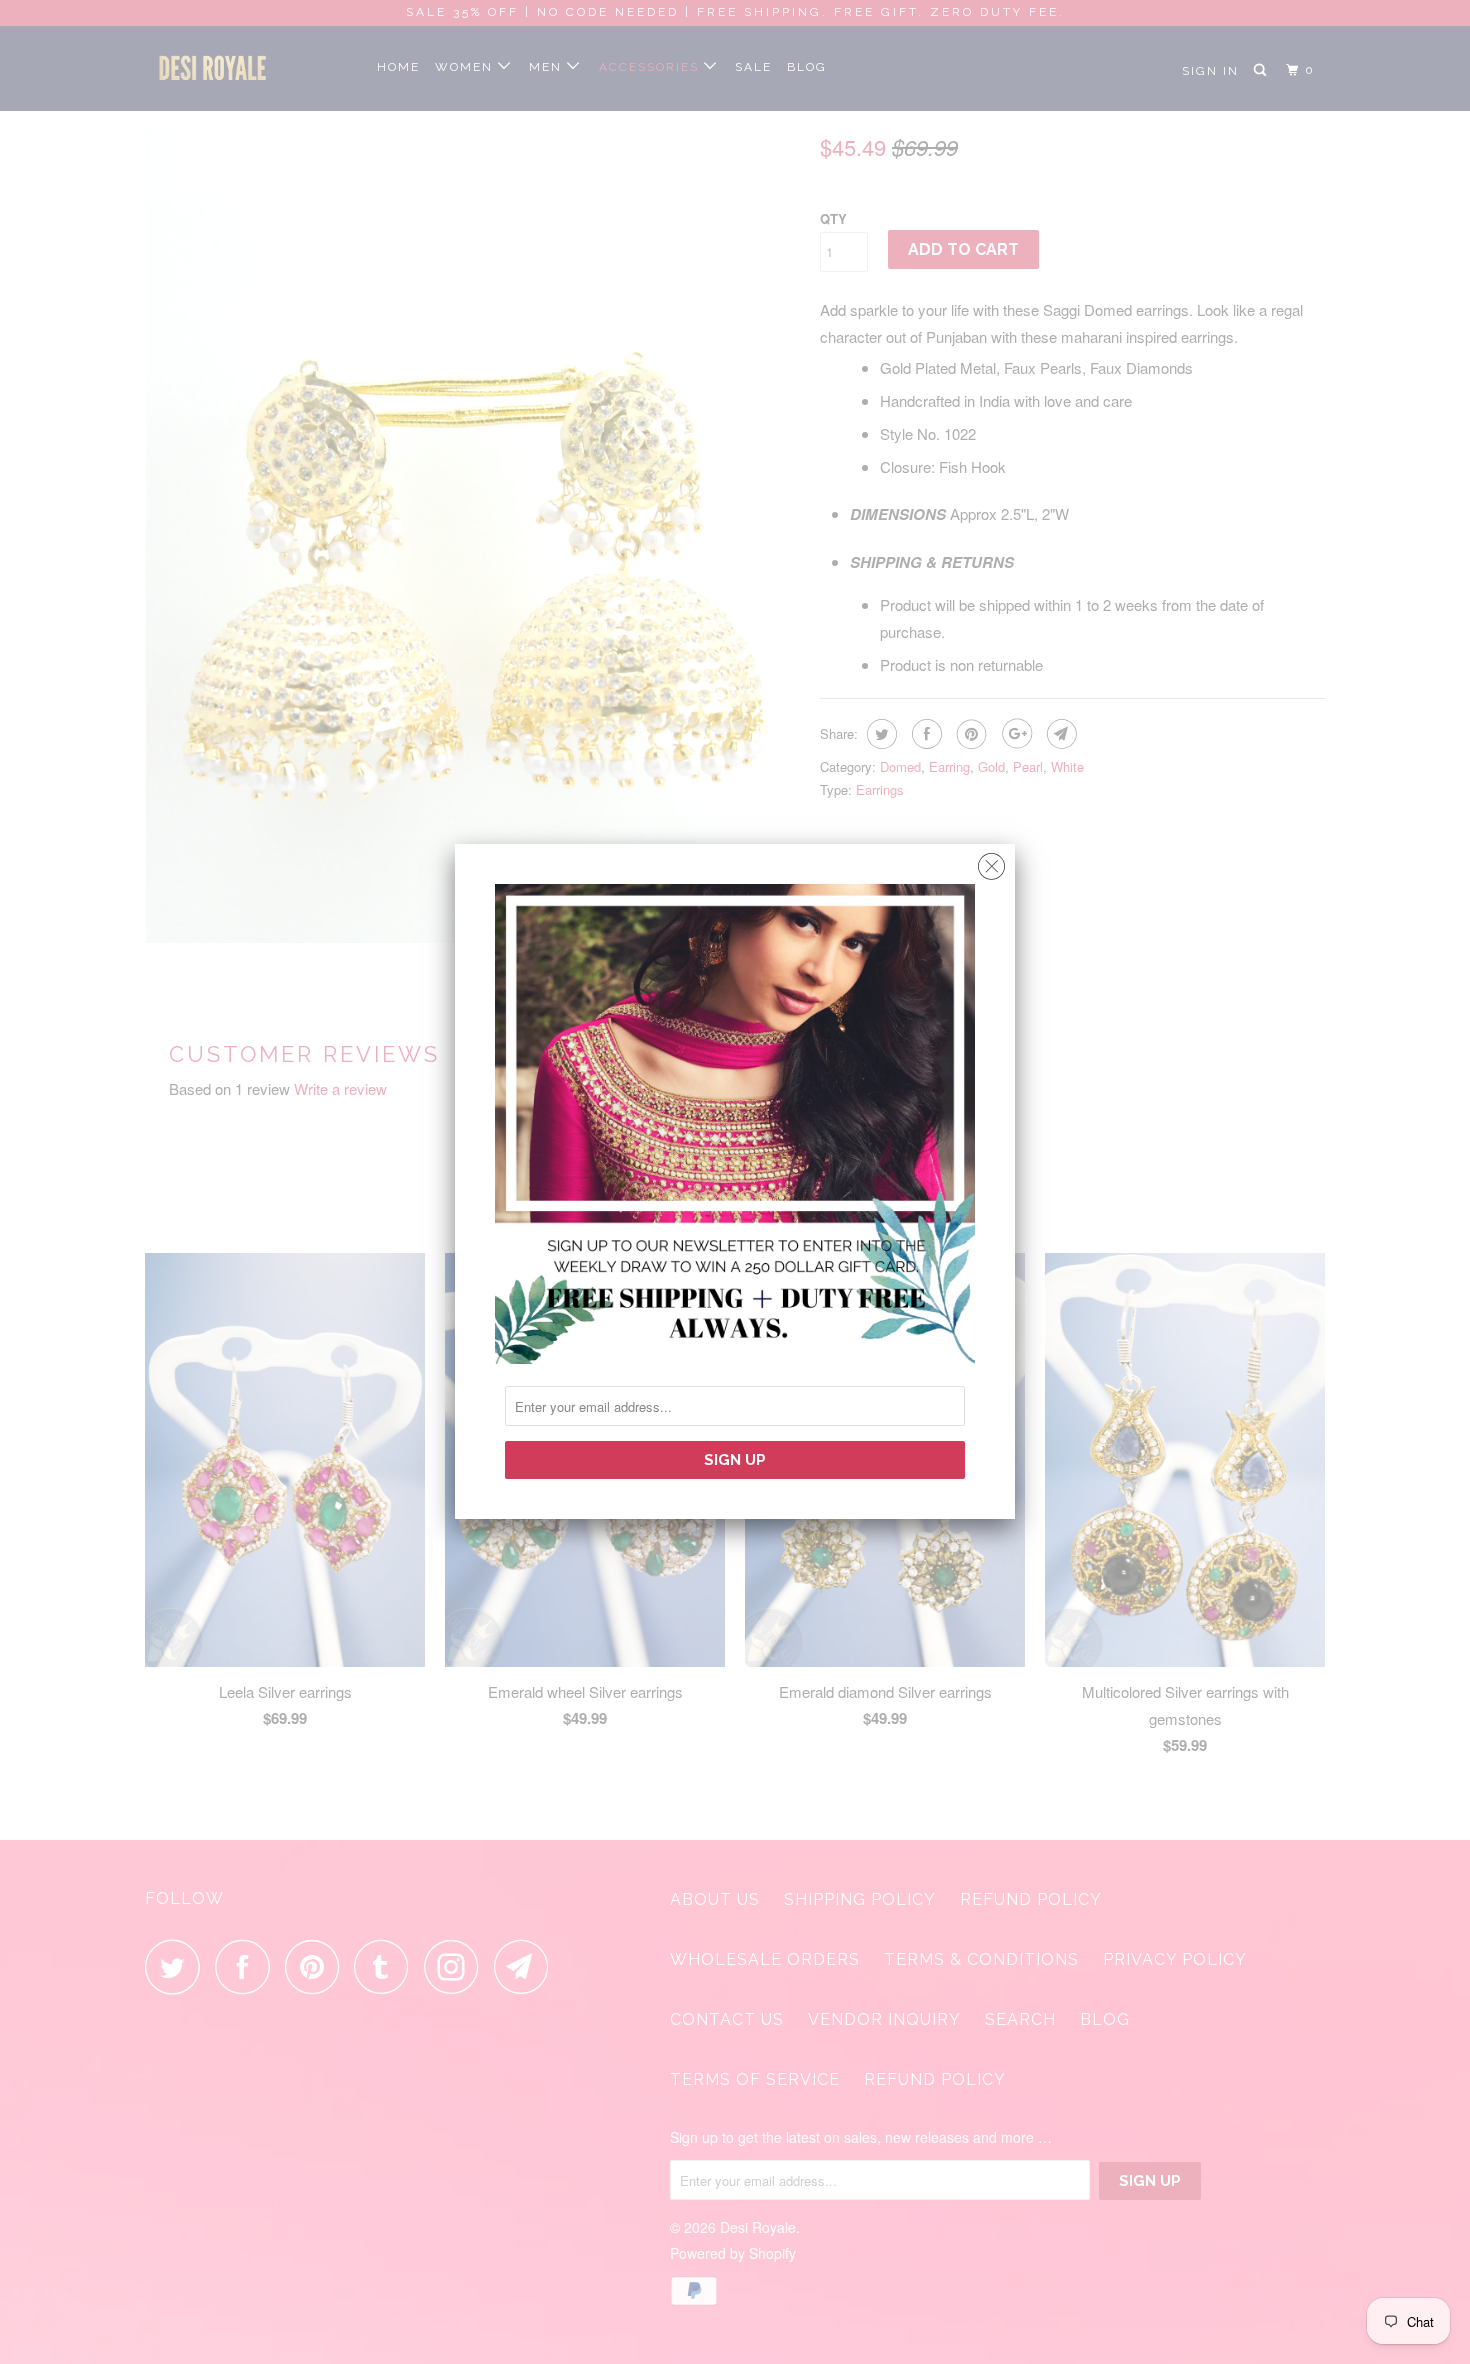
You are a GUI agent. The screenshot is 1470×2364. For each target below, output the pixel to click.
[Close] (991, 861)
